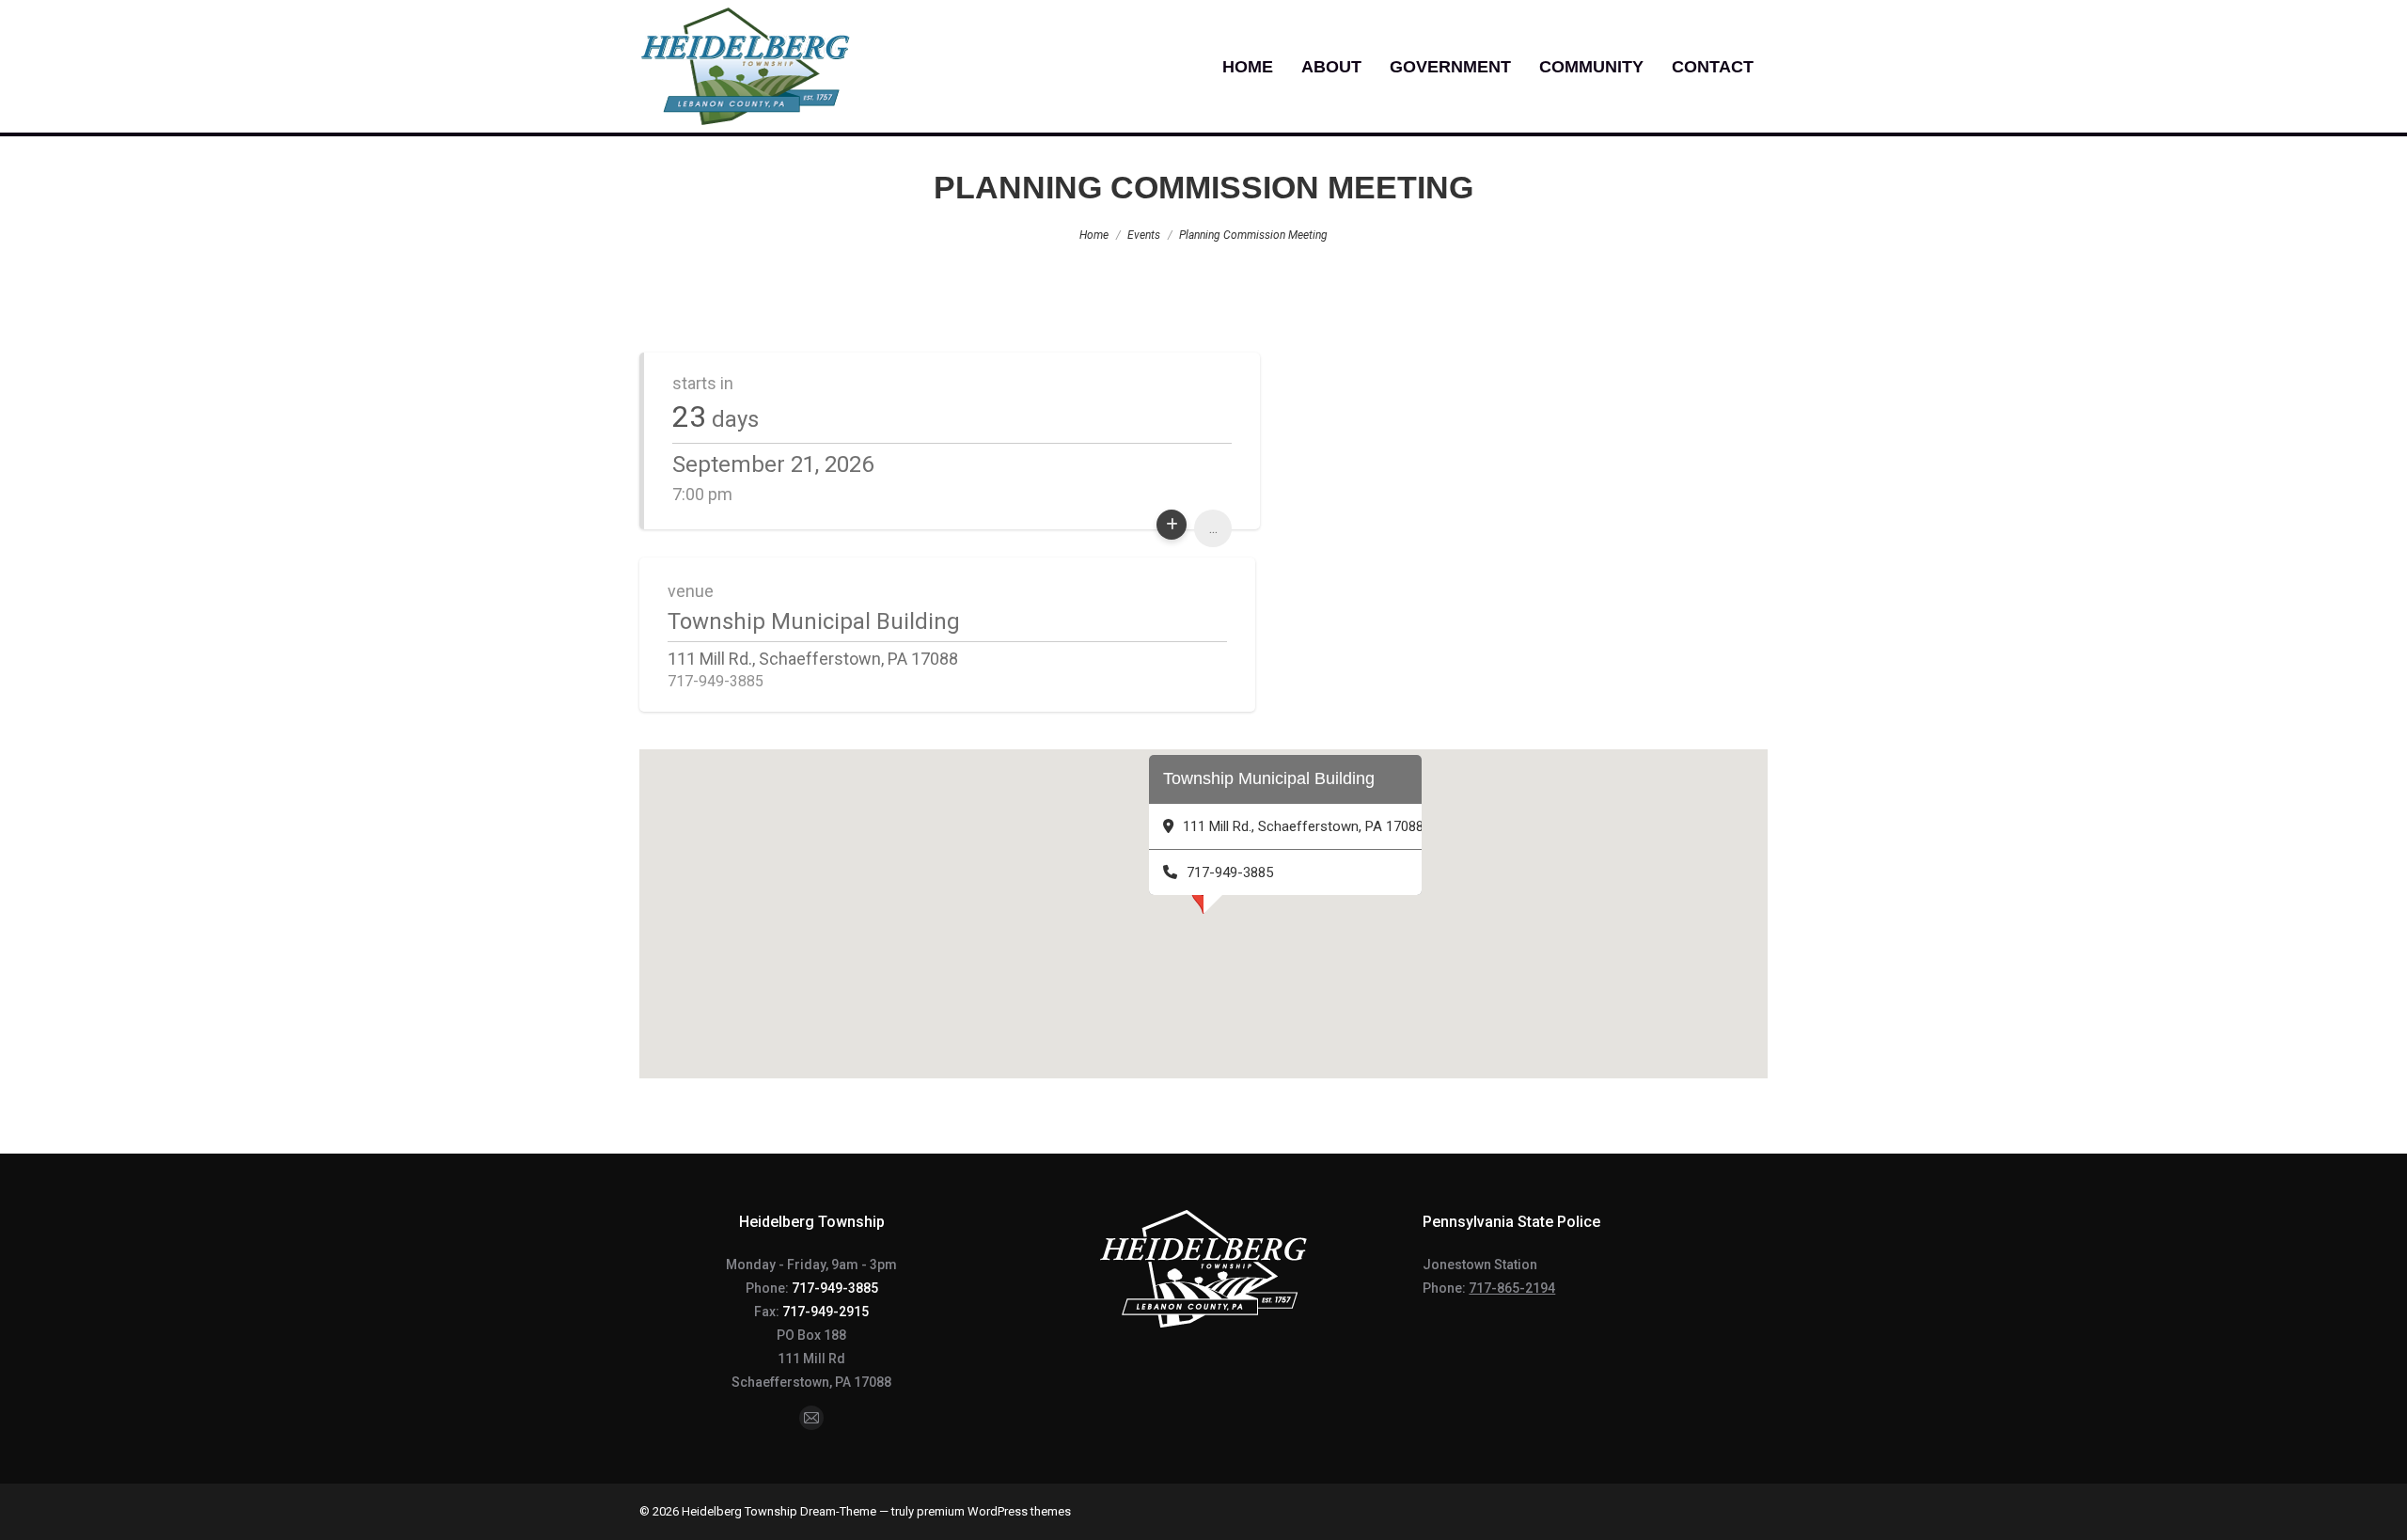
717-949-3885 (835, 1288)
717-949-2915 (826, 1312)
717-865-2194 (1512, 1288)
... (1213, 528)
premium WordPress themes (994, 1511)
